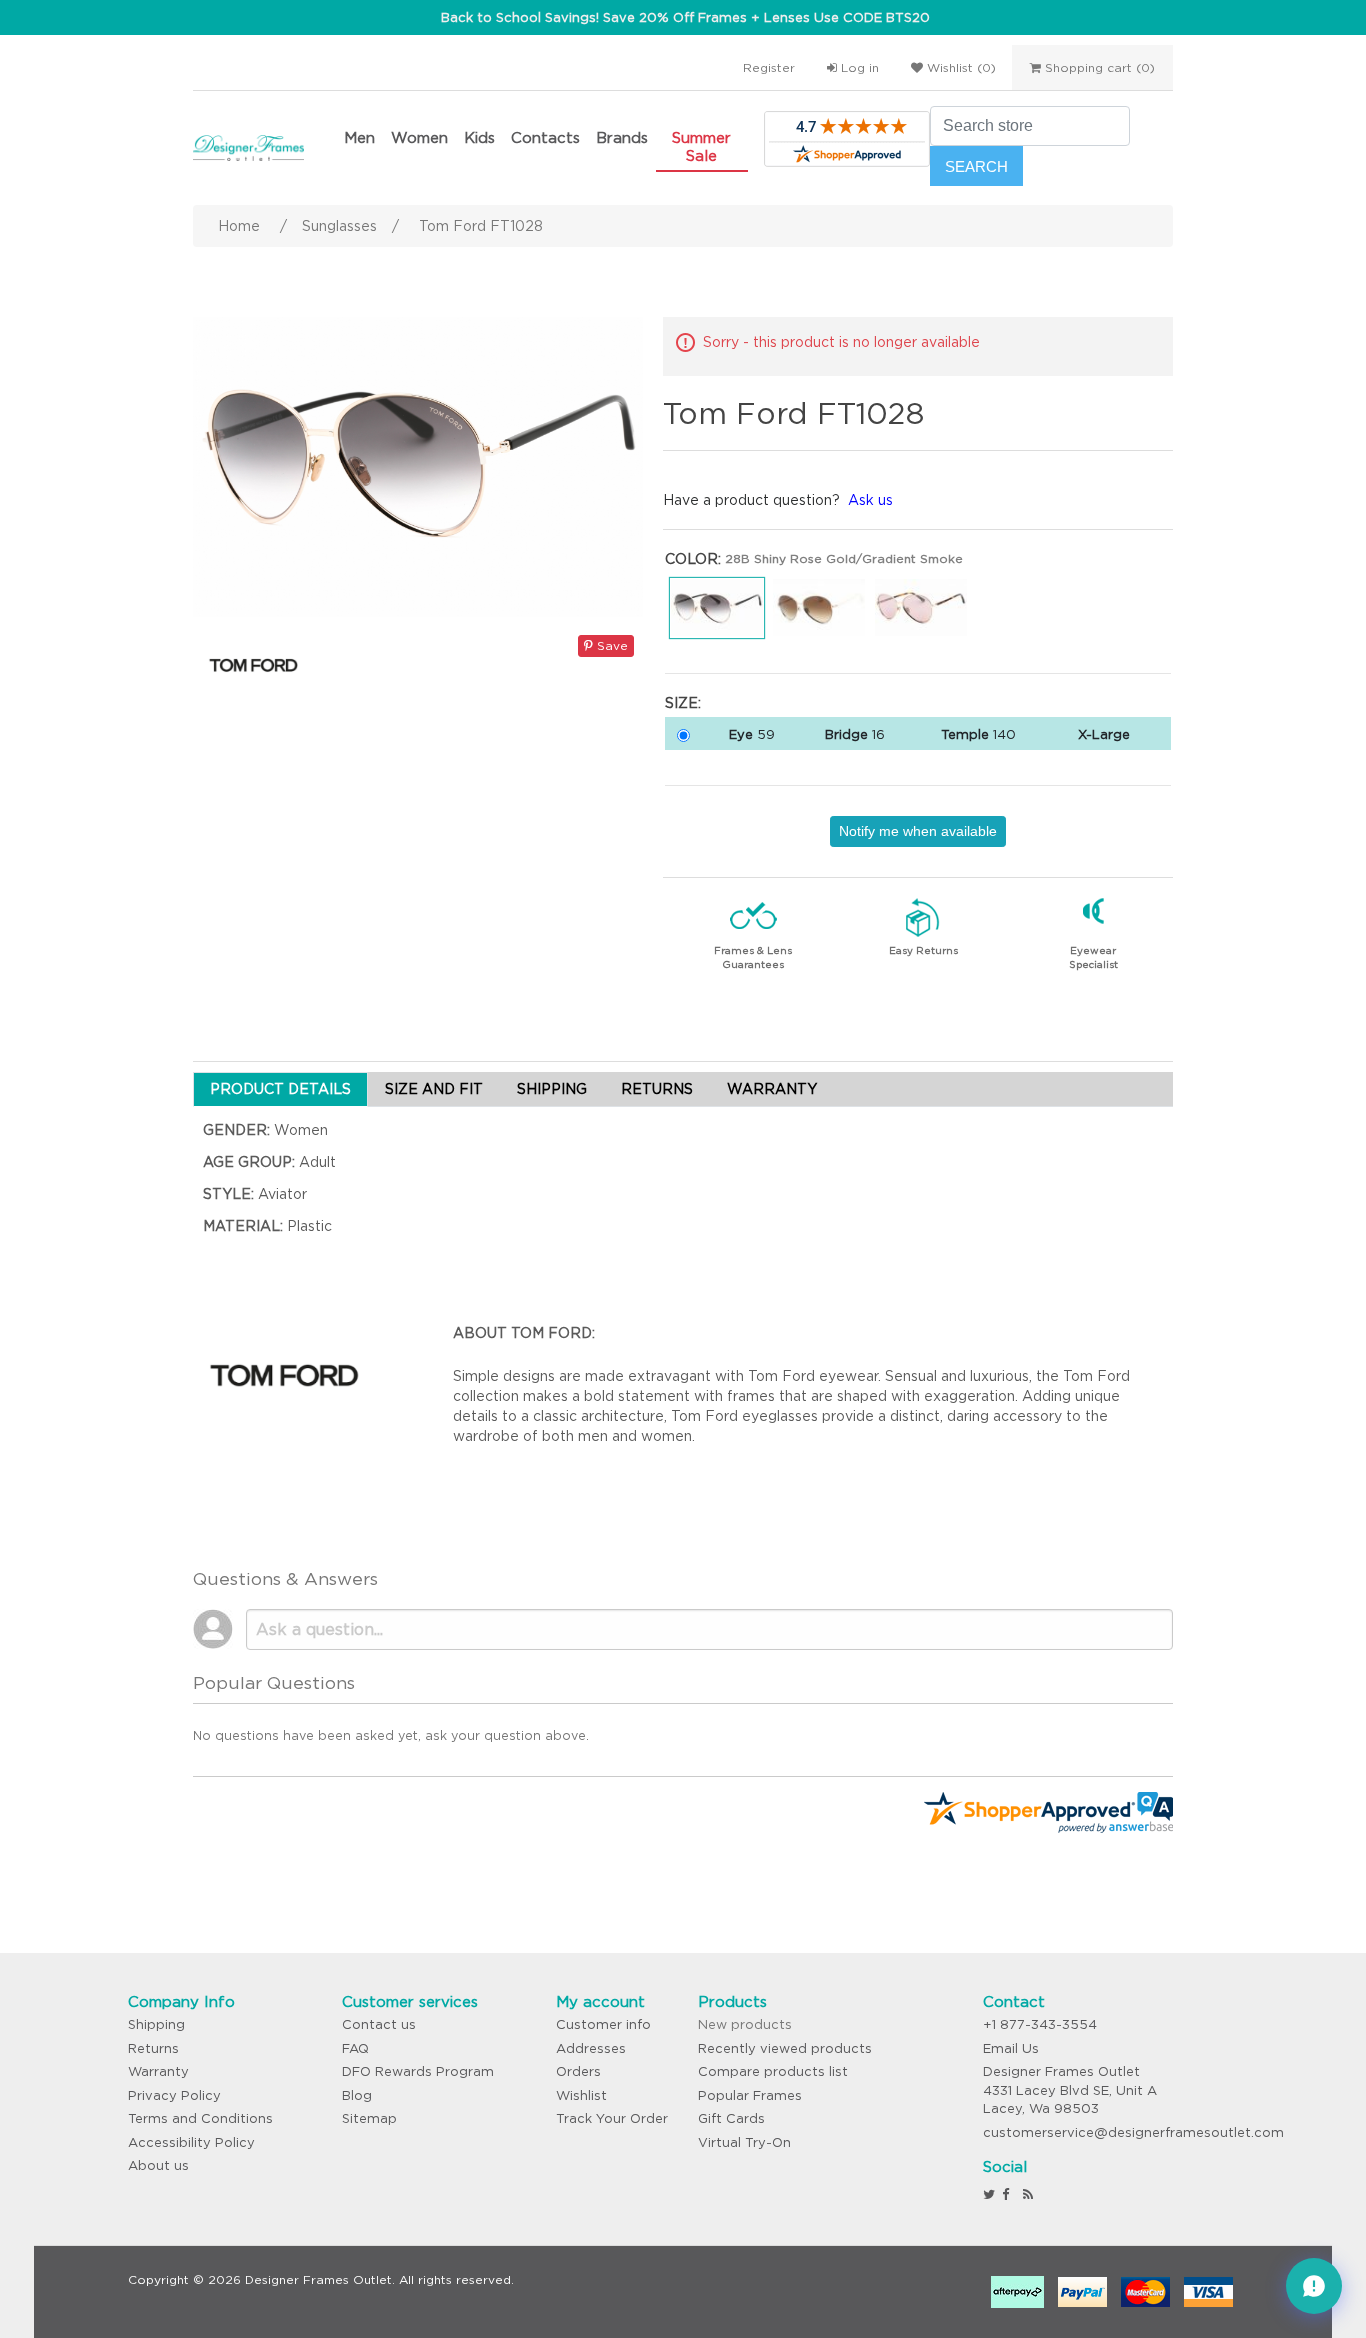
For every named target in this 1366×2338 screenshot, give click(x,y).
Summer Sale (701, 146)
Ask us (870, 500)
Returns (153, 2048)
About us (158, 2165)
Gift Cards (731, 2118)
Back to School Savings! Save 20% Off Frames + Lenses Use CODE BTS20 (685, 17)
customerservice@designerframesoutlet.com (1133, 2132)
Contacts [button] (545, 137)
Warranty (158, 2071)
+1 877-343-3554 (1040, 2024)
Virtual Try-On (744, 2142)
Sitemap (369, 2118)
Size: (683, 703)
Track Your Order (612, 2118)
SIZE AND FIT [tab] (434, 1089)
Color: (693, 559)
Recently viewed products (785, 2048)
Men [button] (359, 137)
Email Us (1011, 2048)
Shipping (156, 2024)
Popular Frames (750, 2095)
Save (610, 645)
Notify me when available (918, 831)
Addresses (591, 2048)
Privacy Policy (174, 2095)
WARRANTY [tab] (772, 1089)
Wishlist (581, 2095)
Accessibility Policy (191, 2142)
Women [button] (419, 137)
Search (976, 166)
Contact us (379, 2024)
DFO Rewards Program (418, 2071)
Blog (357, 2095)
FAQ (355, 2048)
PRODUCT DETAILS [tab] (280, 1089)
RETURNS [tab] (657, 1089)
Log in (858, 67)
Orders (578, 2071)
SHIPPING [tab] (552, 1089)
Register (769, 67)
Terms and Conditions (200, 2118)
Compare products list (773, 2071)
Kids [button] (479, 137)
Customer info (603, 2024)
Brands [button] (622, 137)
